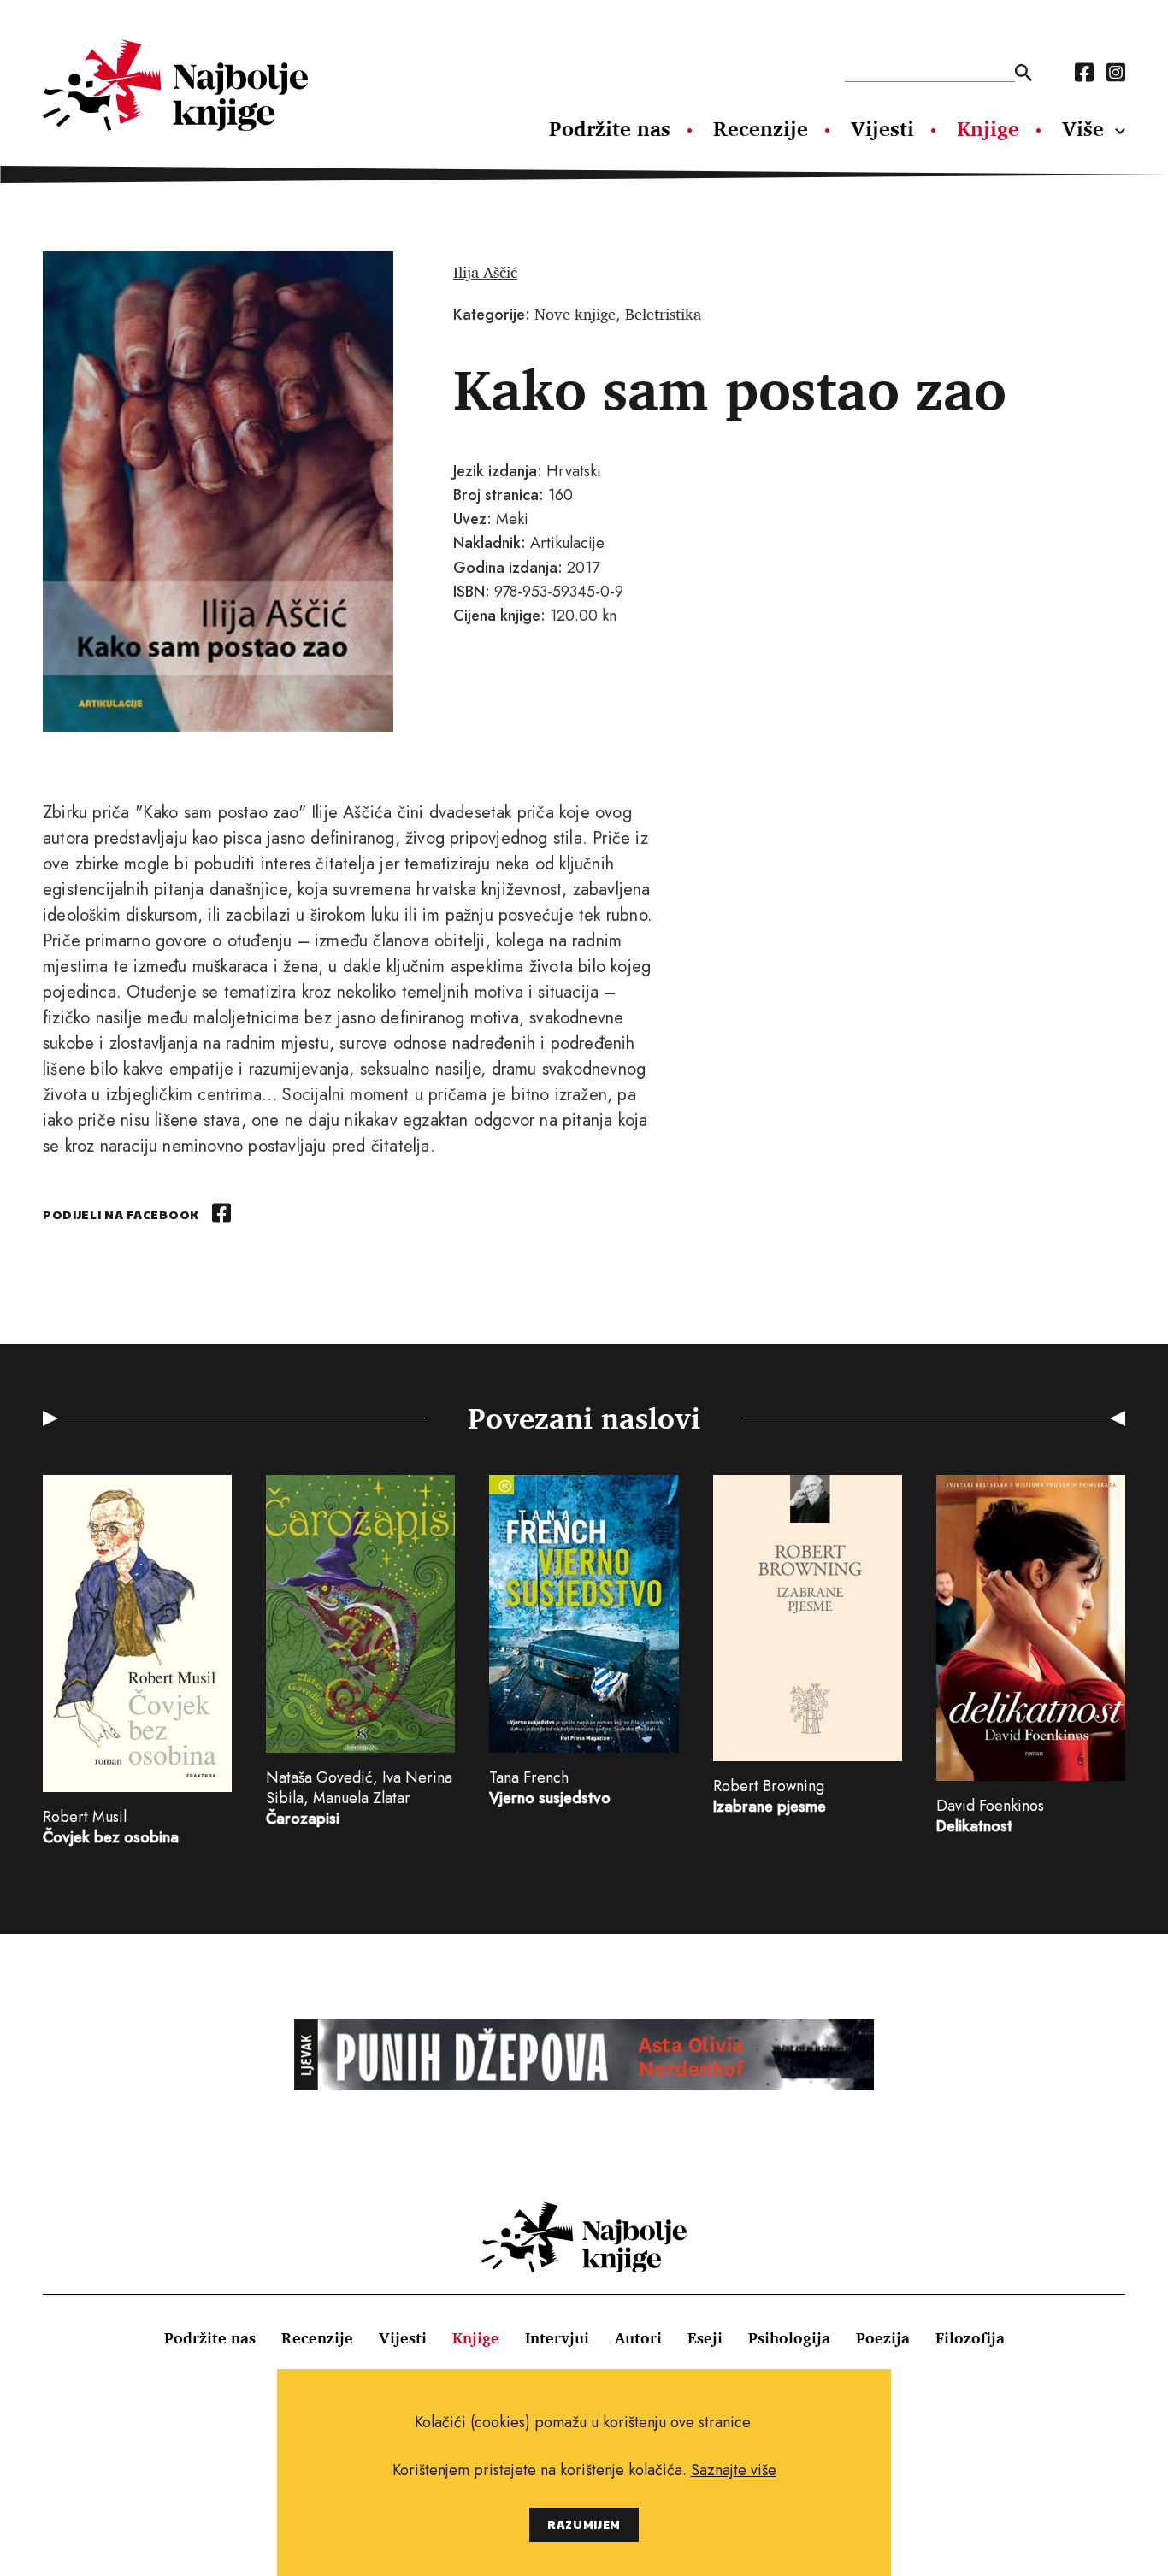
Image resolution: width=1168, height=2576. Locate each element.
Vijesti (882, 128)
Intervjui (557, 2337)
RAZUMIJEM (584, 2524)
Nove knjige (575, 314)
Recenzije (761, 128)
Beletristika (663, 314)
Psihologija (789, 2337)
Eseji (705, 2337)
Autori (638, 2337)
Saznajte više (734, 2470)
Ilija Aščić (485, 272)
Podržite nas (610, 128)
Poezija (883, 2337)
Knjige (988, 128)
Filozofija (970, 2337)
